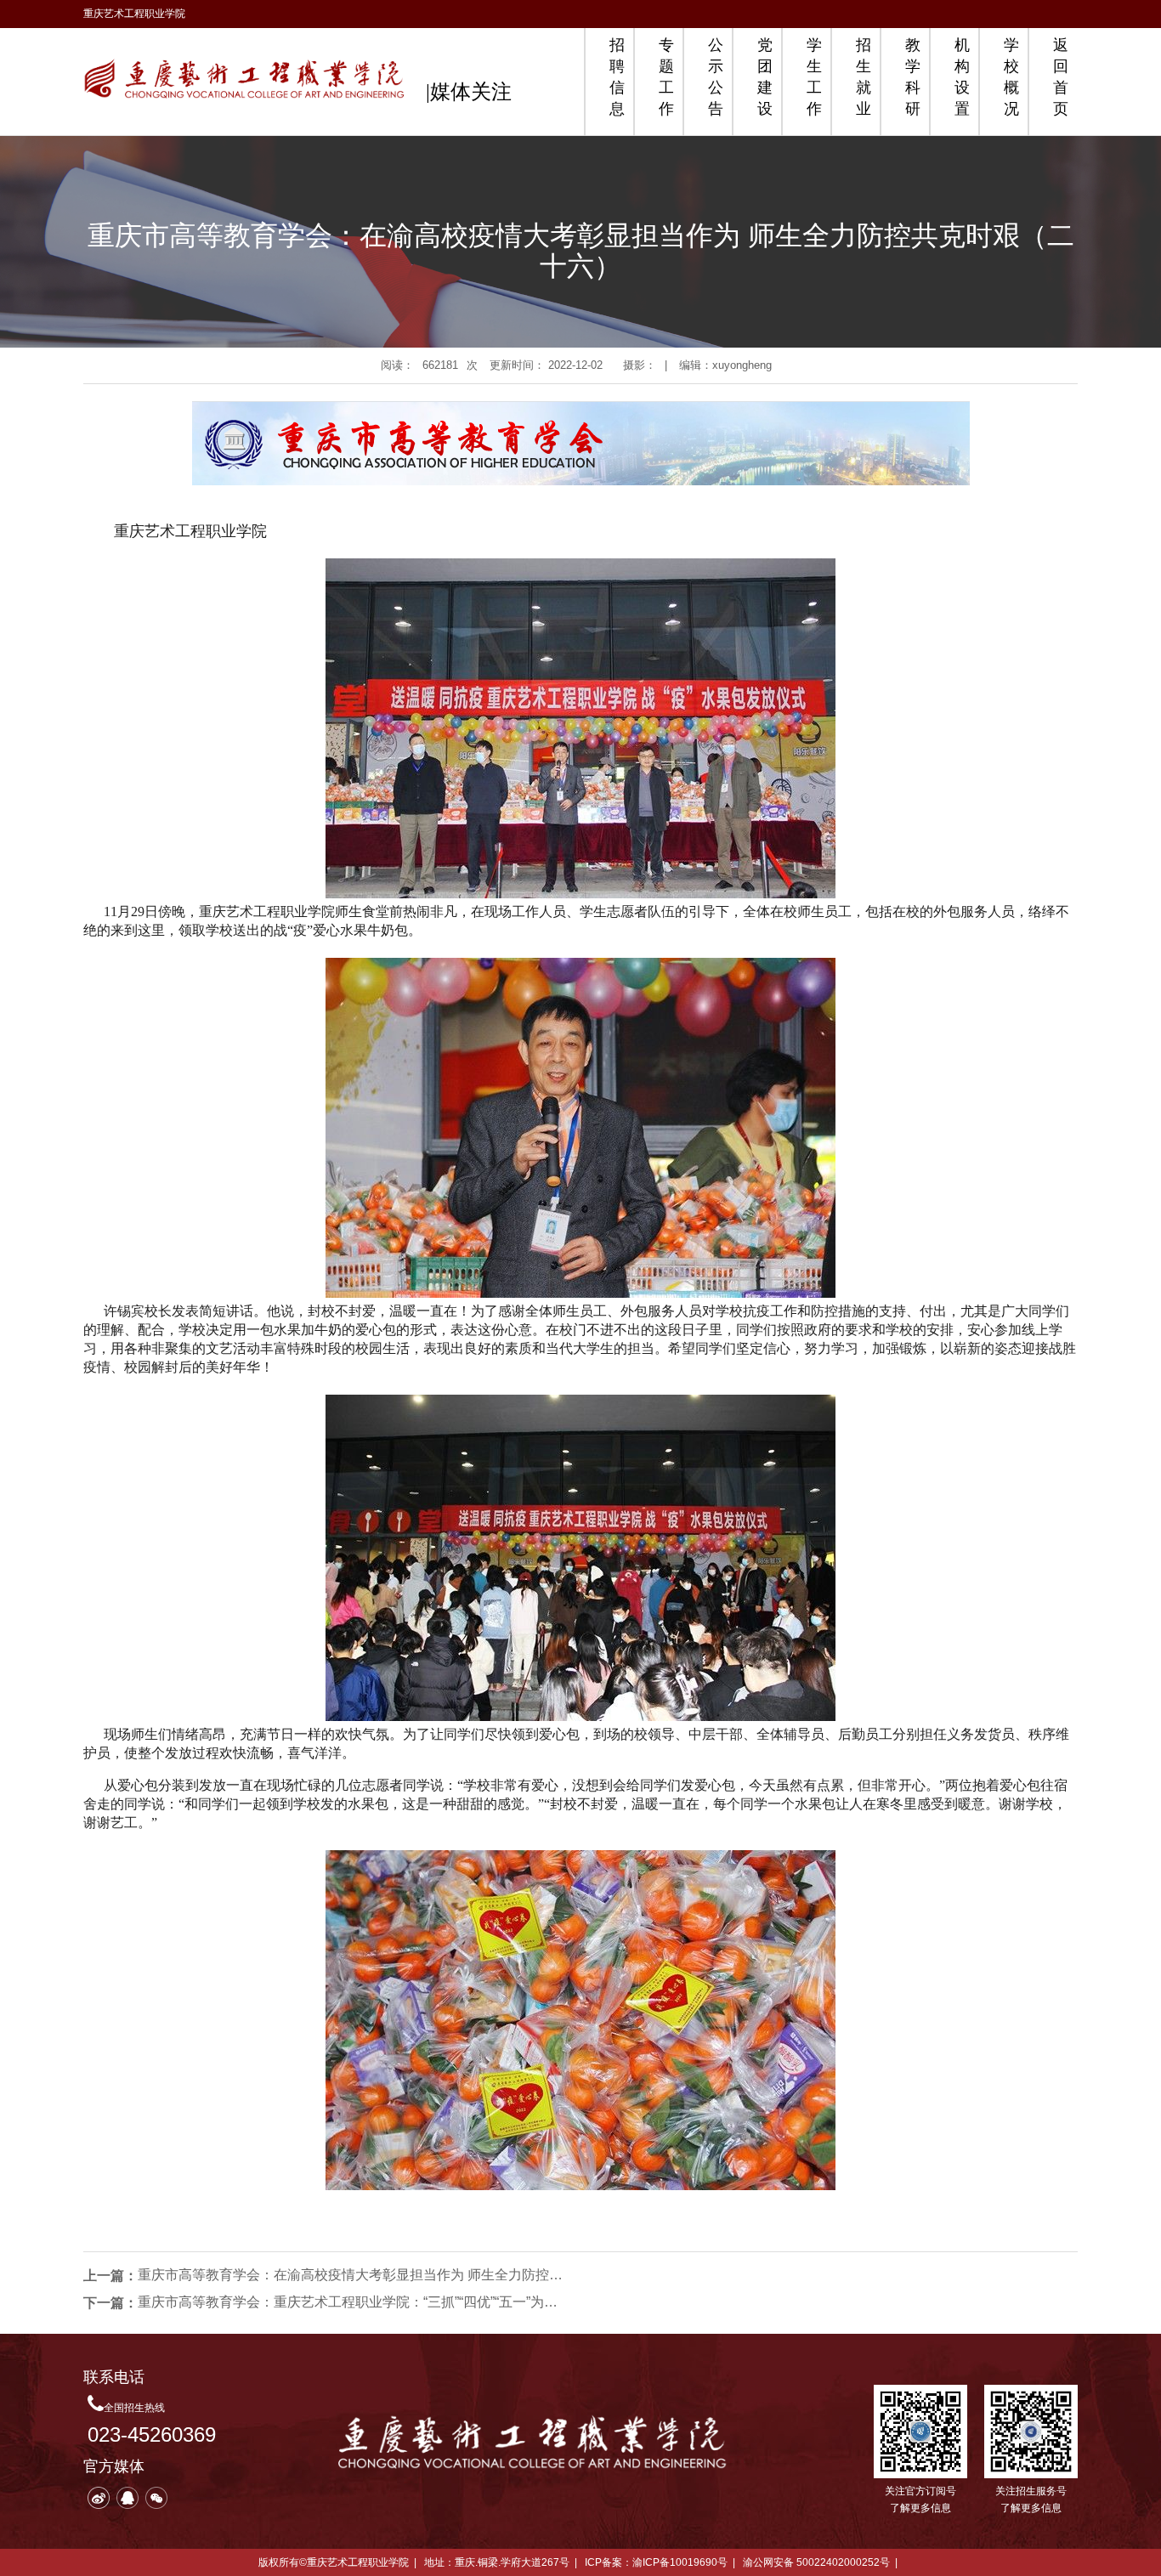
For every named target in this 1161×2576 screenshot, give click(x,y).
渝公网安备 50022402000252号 (816, 2562)
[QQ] (127, 2498)
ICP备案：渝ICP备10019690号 (656, 2562)
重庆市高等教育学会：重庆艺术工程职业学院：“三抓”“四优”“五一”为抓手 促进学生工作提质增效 (350, 2302)
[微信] (156, 2498)
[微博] (99, 2498)
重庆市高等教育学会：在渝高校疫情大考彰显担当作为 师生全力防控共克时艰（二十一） (350, 2275)
